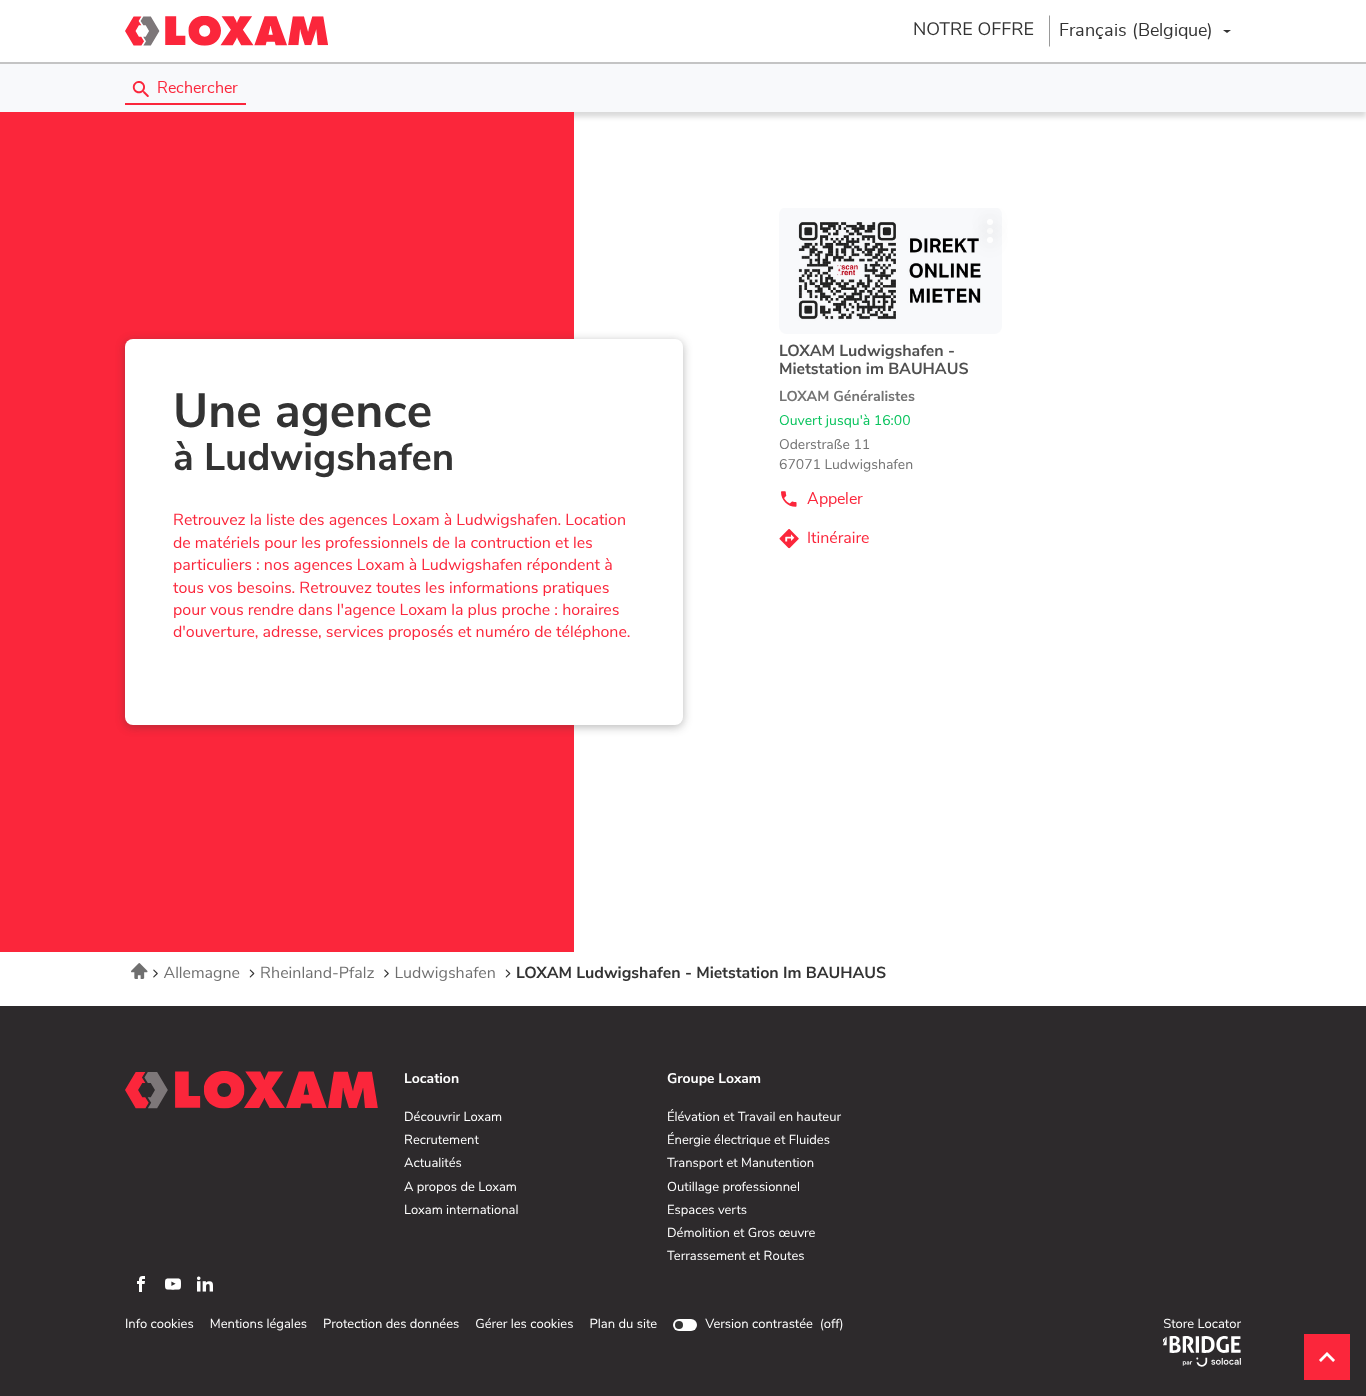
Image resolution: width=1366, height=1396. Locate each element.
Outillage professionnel (733, 1188)
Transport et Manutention (740, 1164)
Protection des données (391, 1325)
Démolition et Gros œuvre (741, 1234)
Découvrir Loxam (453, 1118)
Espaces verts (707, 1211)
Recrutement (441, 1141)
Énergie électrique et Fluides (748, 1141)
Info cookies (159, 1325)
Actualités (433, 1164)
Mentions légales (258, 1325)
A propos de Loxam (460, 1188)
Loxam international (461, 1211)
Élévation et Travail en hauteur (754, 1118)
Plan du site (623, 1324)
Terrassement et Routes (736, 1257)
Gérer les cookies (524, 1324)
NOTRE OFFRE (973, 30)
